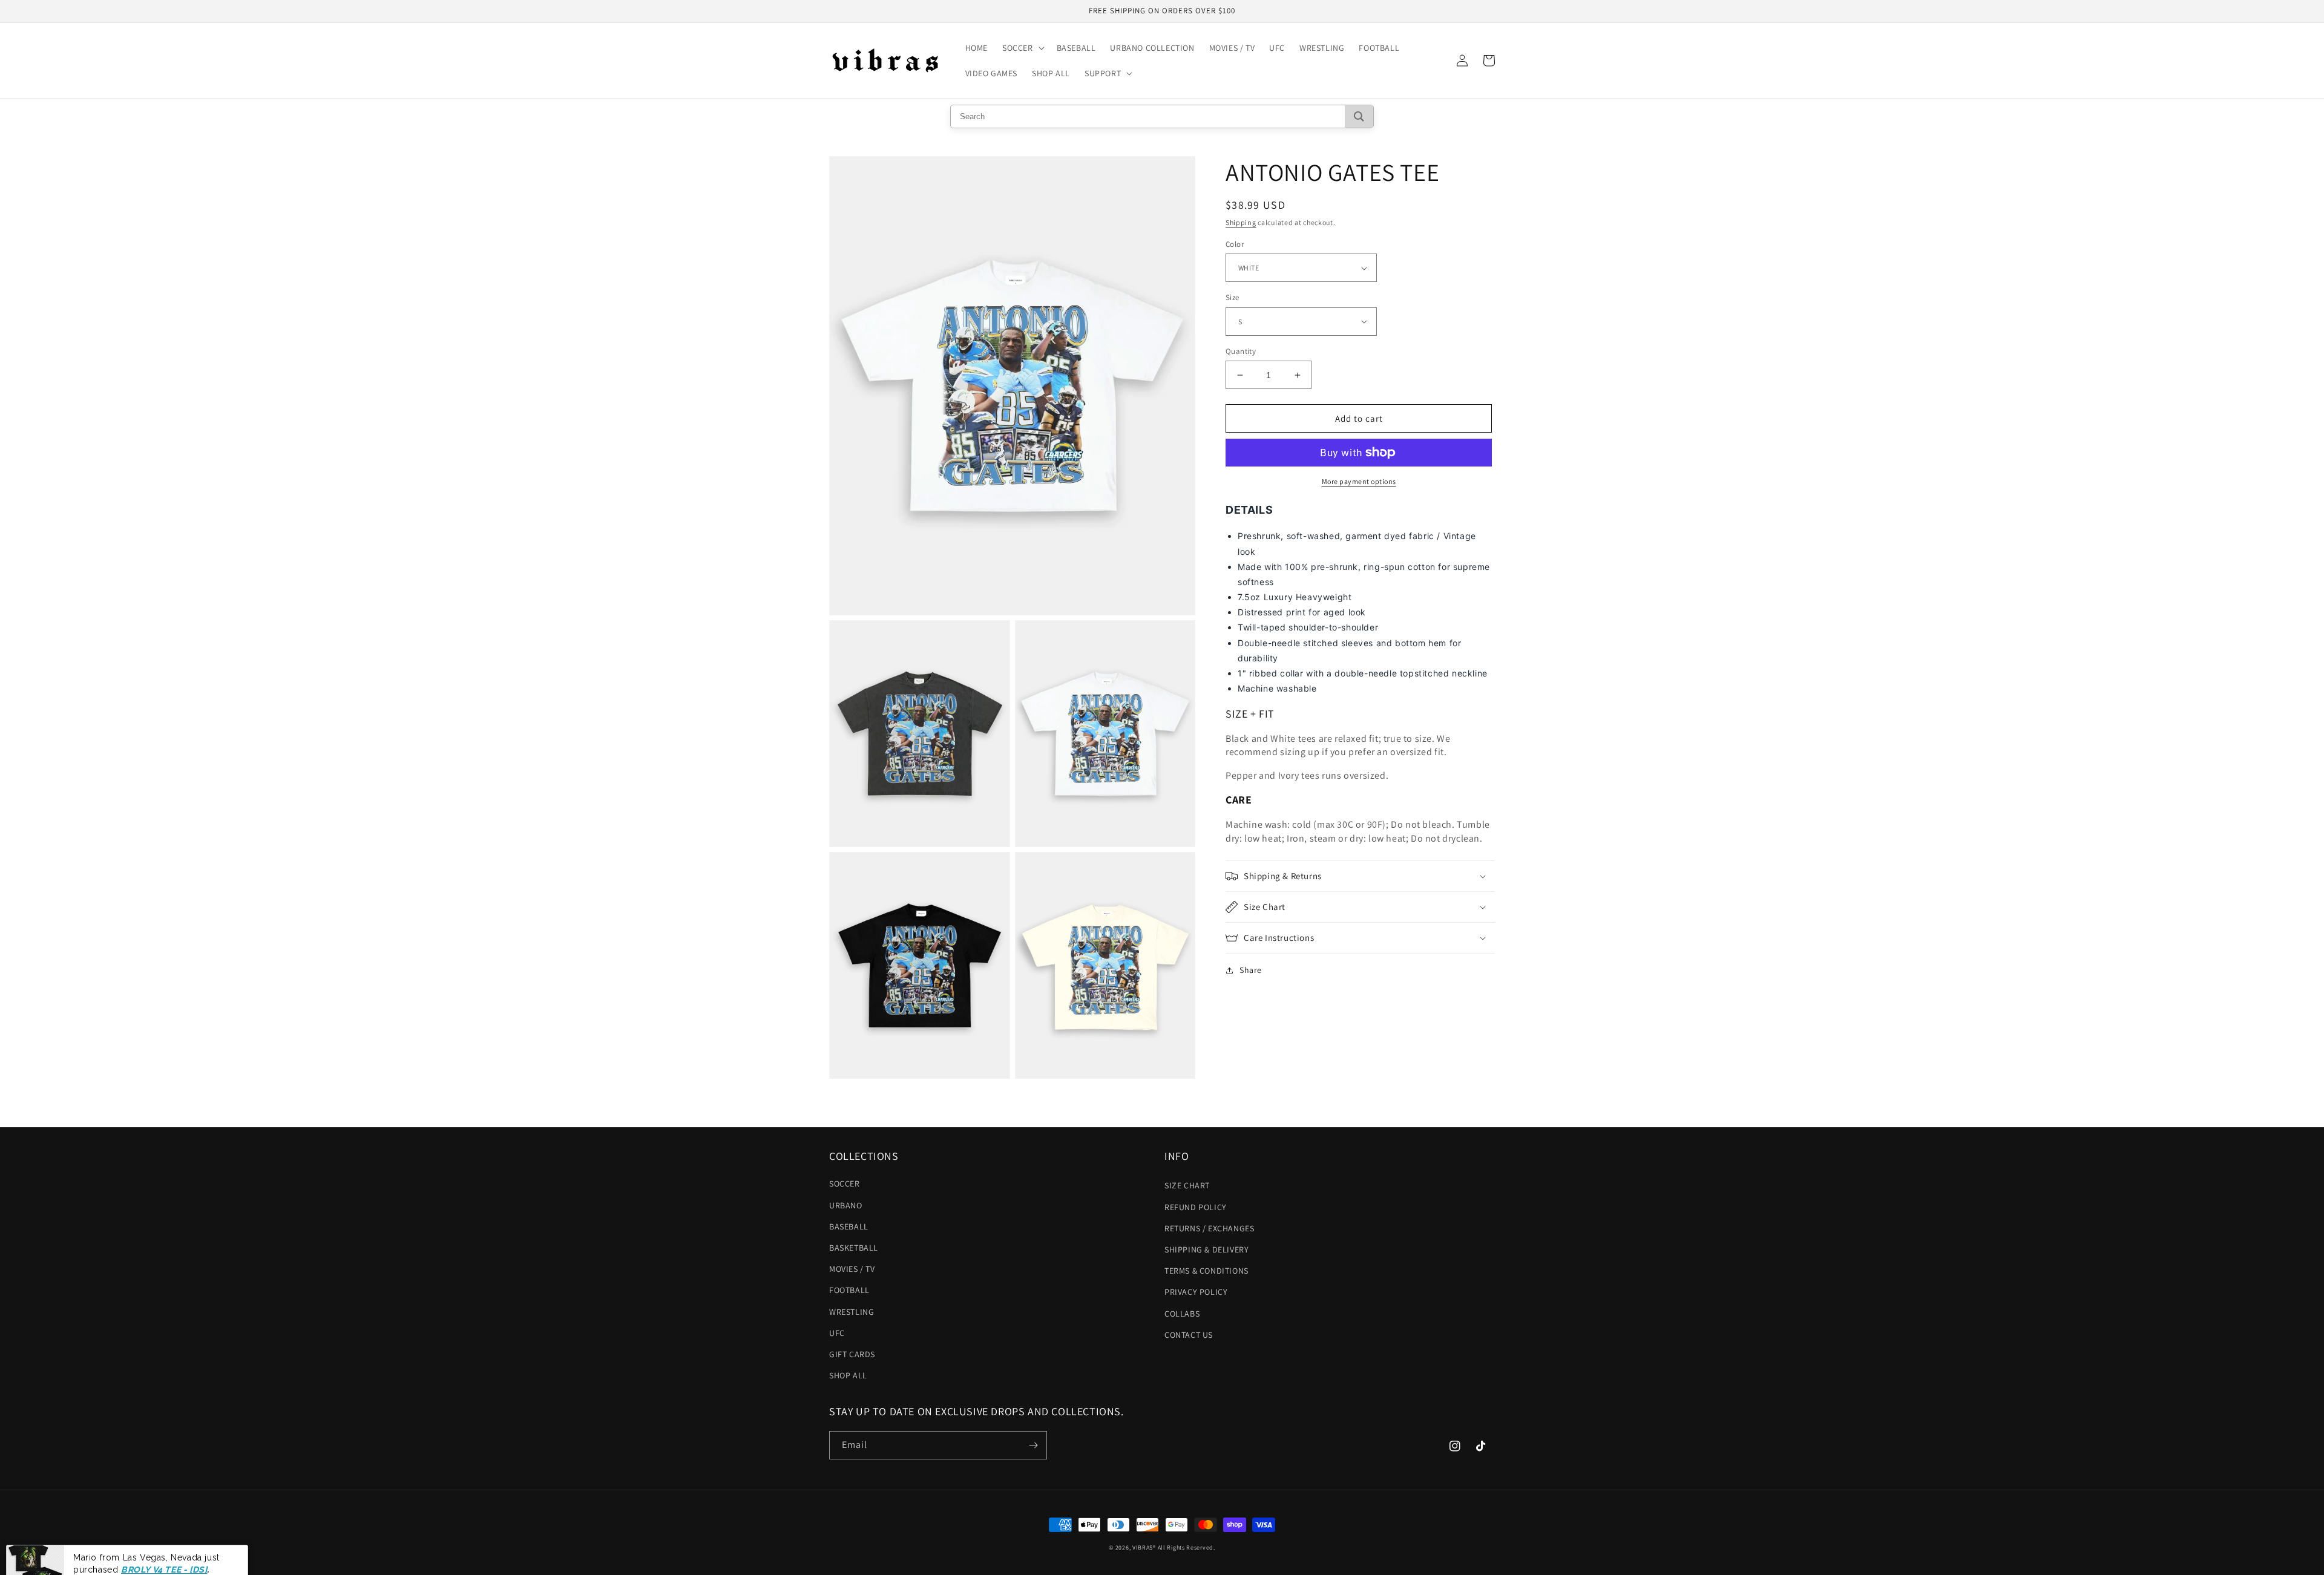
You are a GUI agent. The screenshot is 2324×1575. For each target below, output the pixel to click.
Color (1235, 244)
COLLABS (1182, 1314)
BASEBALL (849, 1226)
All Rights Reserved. (1187, 1547)
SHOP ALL (848, 1375)
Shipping (1241, 222)
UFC (837, 1333)
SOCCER (845, 1184)
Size (1233, 297)
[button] (1022, 48)
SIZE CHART (1187, 1185)
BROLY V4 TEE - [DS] (164, 1547)
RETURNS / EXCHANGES (1209, 1228)
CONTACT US (1189, 1335)
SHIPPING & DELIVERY (1206, 1249)
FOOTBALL (849, 1290)
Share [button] (1251, 970)
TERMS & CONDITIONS (1206, 1271)
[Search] (1359, 116)
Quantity (1241, 351)
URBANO (846, 1205)
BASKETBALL (854, 1248)
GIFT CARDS (852, 1354)
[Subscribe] (1033, 1445)
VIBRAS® (1144, 1547)
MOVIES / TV (852, 1269)
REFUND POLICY (1196, 1207)
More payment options (1359, 481)
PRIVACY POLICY (1196, 1292)
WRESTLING (852, 1312)
